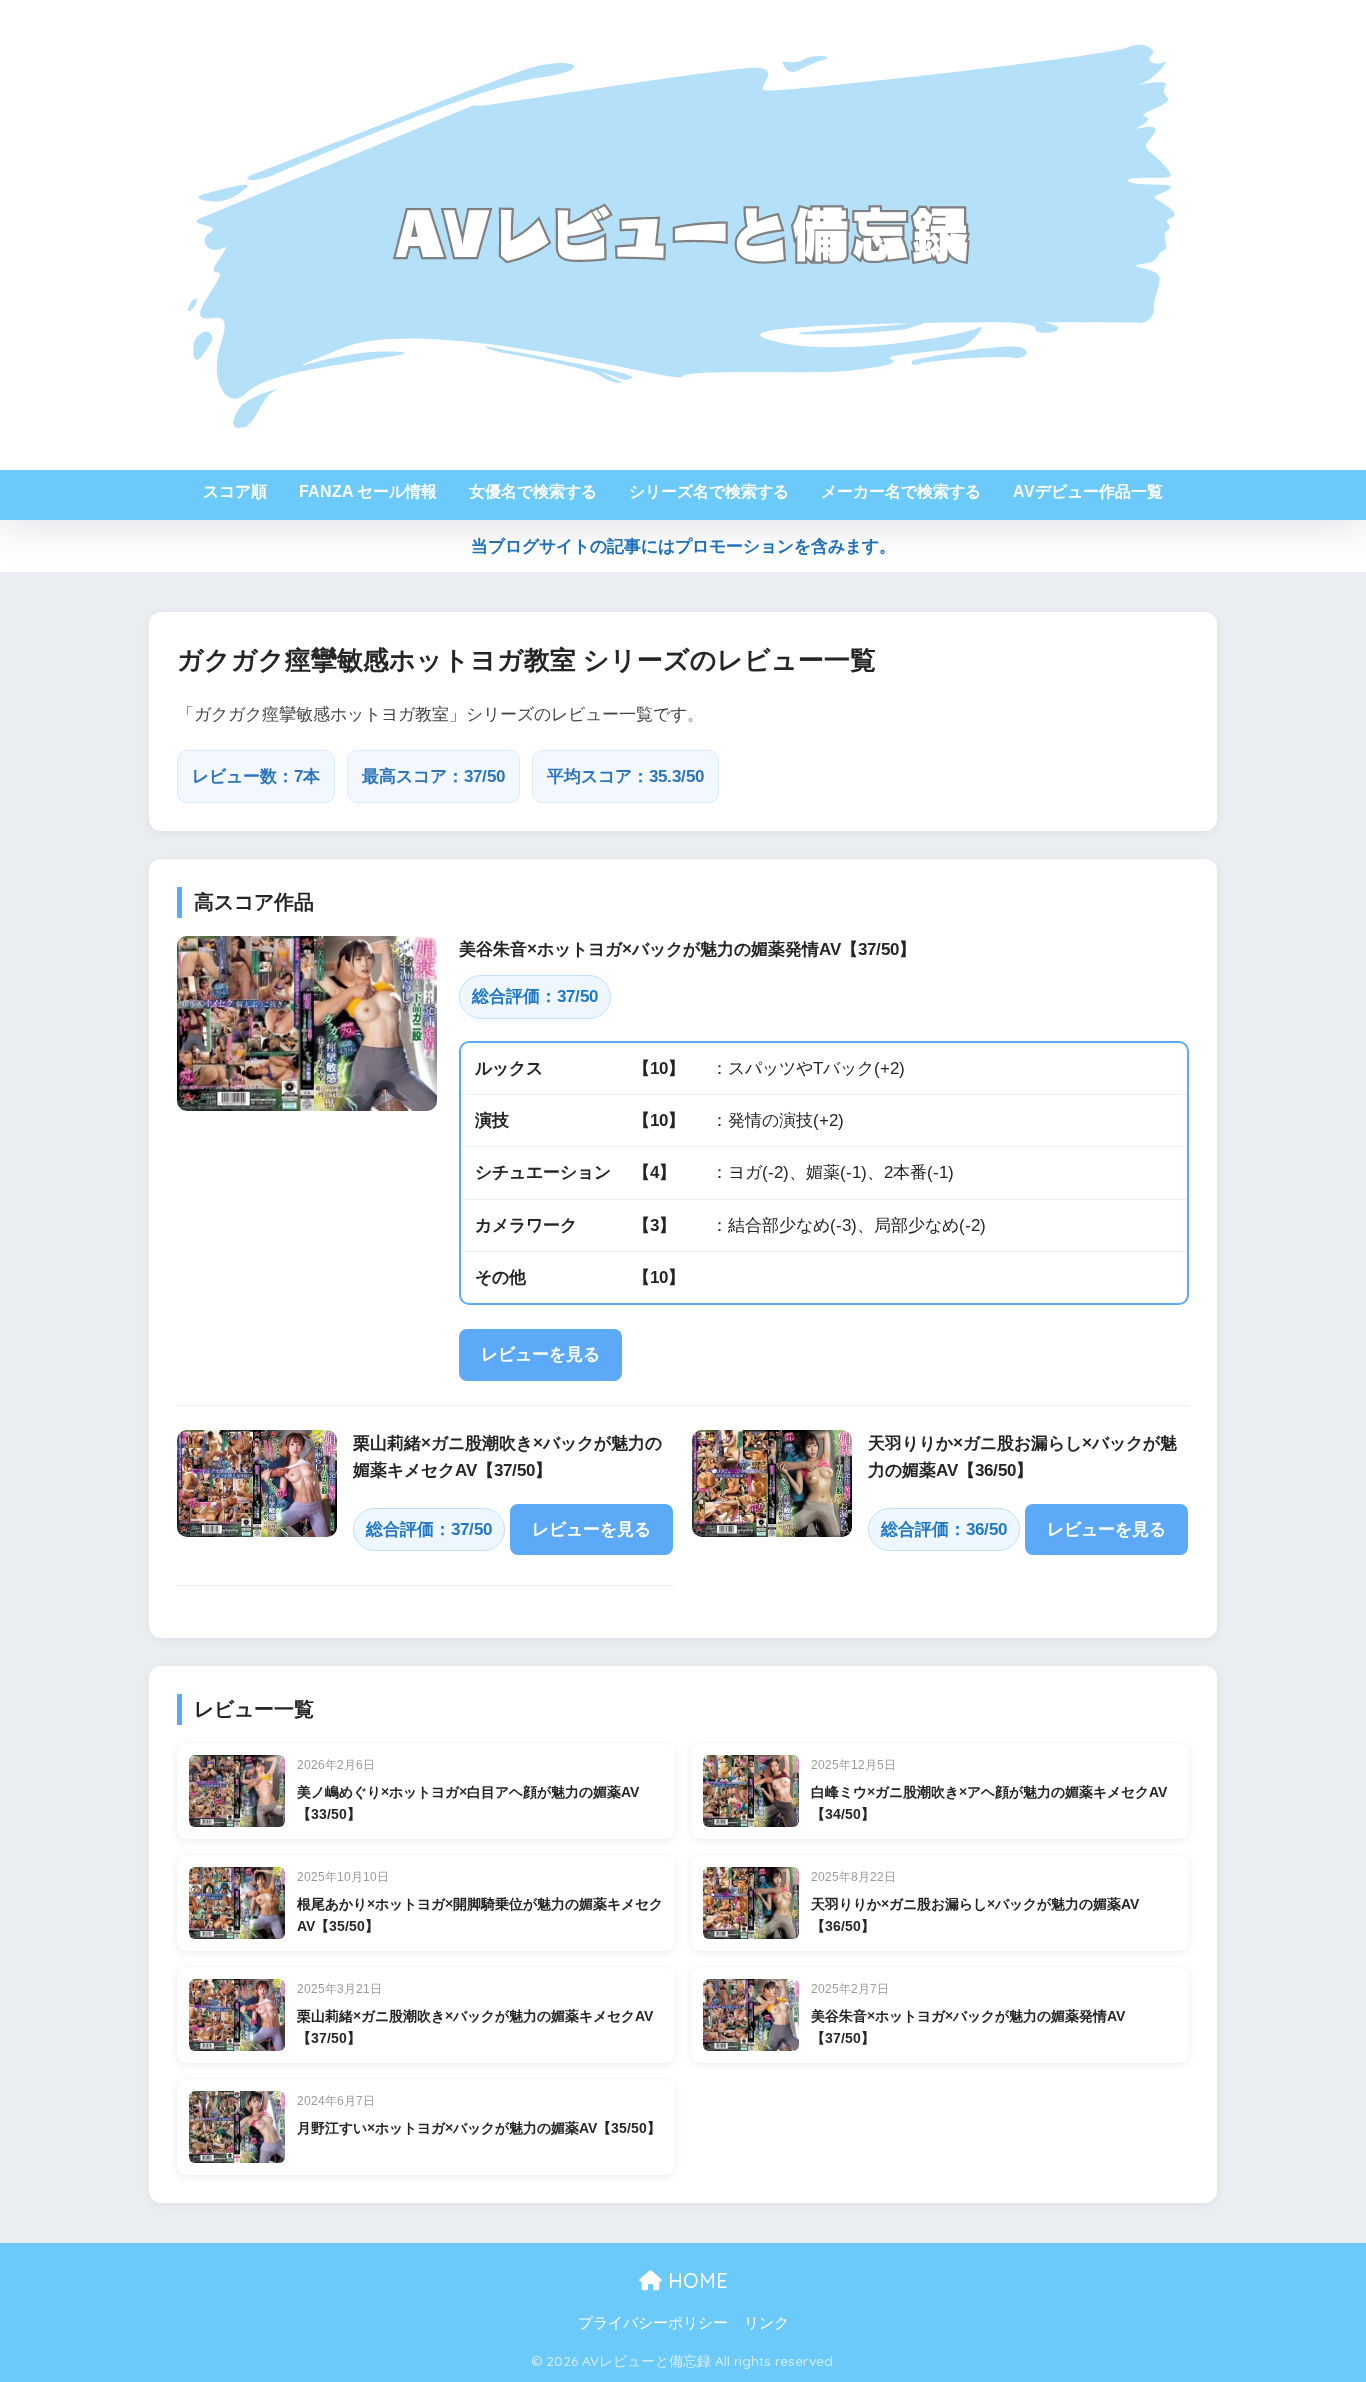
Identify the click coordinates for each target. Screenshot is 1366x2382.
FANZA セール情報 (368, 491)
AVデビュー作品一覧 (1088, 491)
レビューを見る (540, 1354)
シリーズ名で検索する (709, 491)
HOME (695, 2280)
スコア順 (235, 491)
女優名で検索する (533, 491)
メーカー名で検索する (901, 491)
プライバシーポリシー (653, 2323)
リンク (766, 2323)
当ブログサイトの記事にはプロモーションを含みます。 (683, 546)
